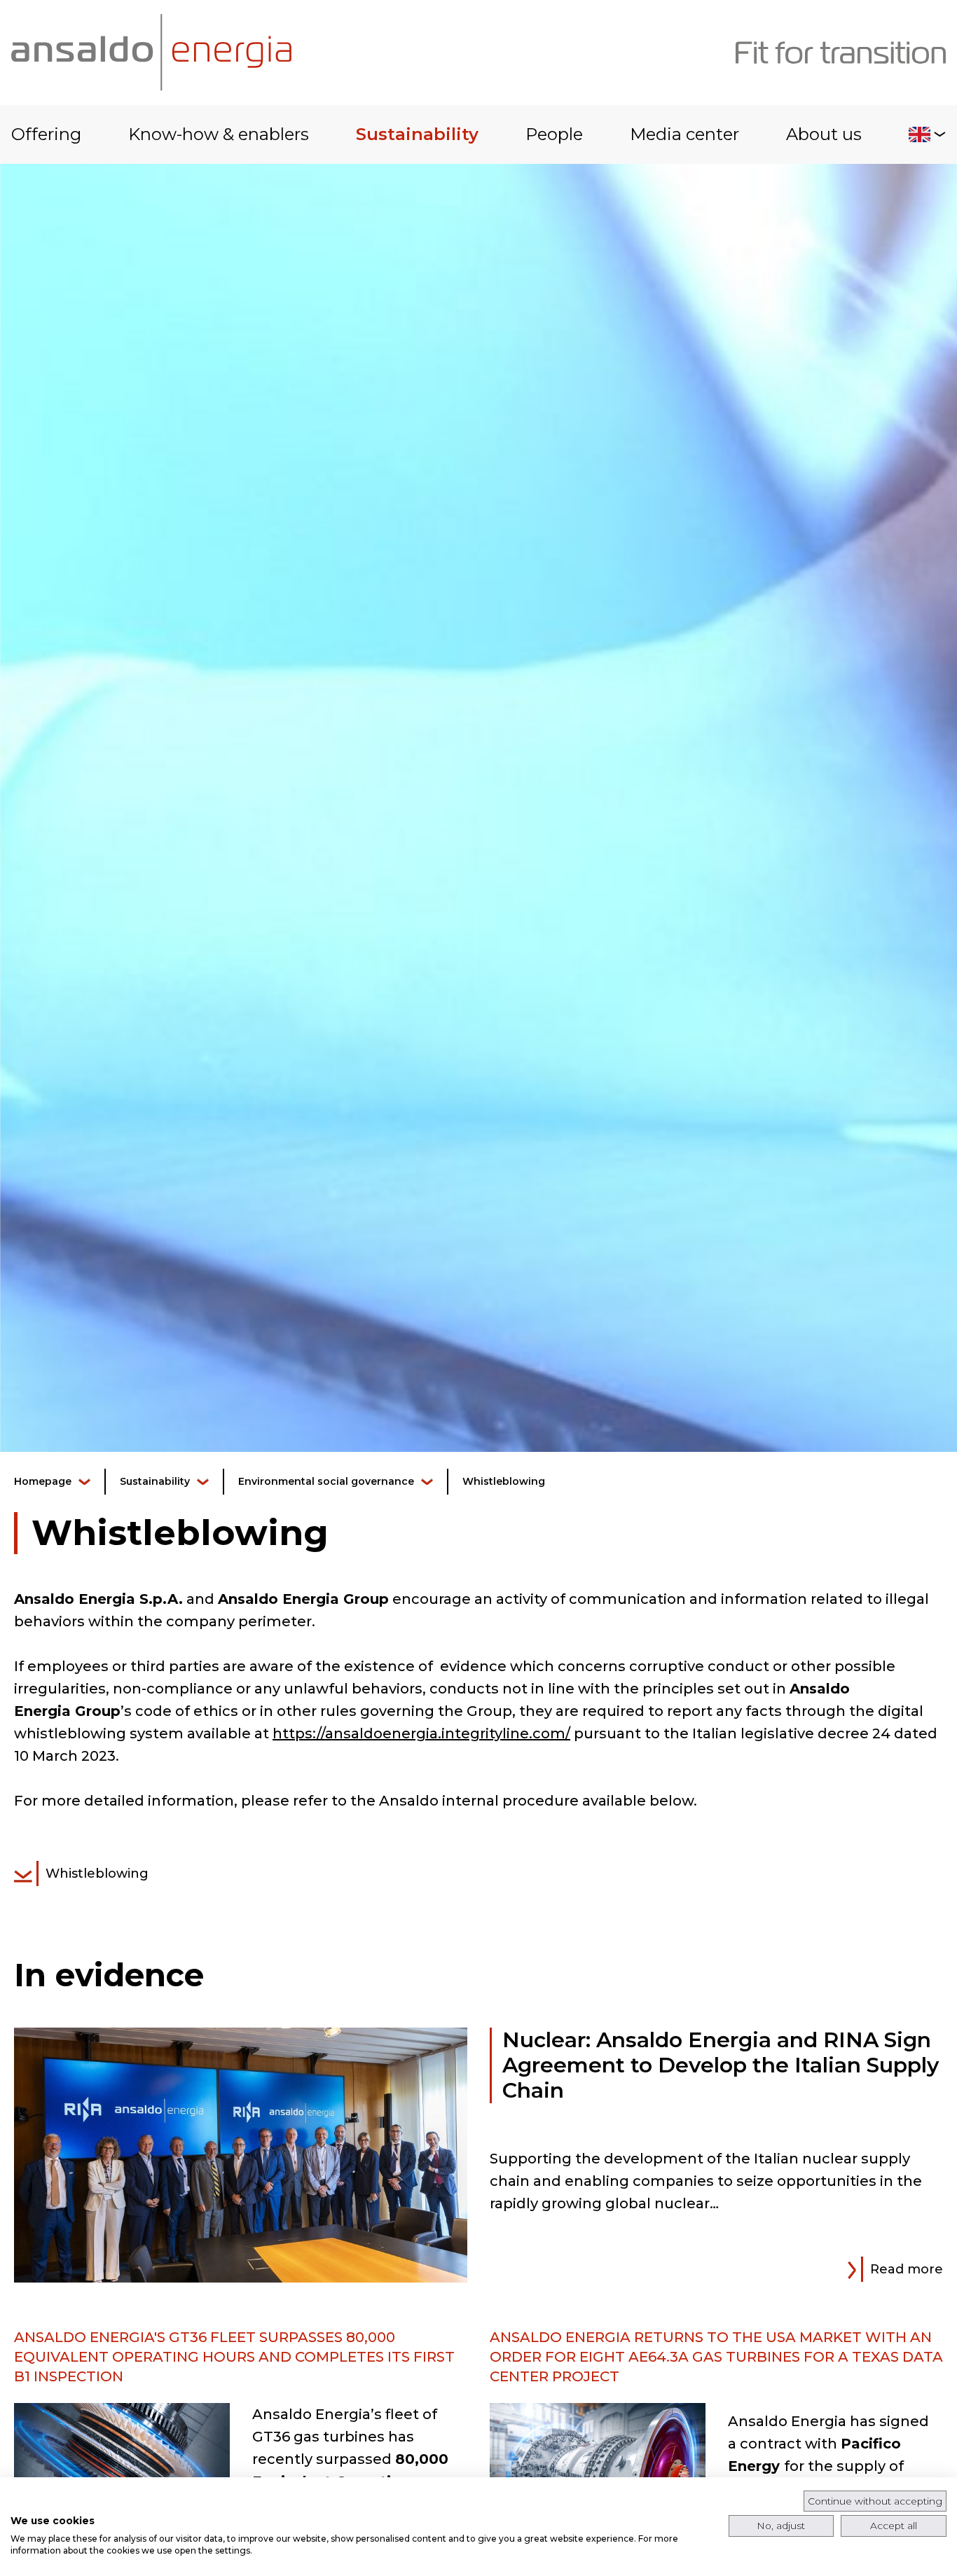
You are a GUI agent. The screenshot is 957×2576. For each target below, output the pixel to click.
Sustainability (417, 134)
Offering (46, 134)
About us (824, 134)
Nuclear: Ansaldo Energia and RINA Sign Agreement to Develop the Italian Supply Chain (721, 2065)
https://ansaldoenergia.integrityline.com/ (421, 1733)
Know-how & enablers (219, 134)
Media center (684, 134)
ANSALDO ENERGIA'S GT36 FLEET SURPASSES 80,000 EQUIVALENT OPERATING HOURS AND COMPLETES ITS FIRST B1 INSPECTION (234, 2357)
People (554, 134)
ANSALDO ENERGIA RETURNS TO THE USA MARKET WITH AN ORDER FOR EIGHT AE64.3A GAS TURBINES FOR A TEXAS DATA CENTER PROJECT (716, 2357)
